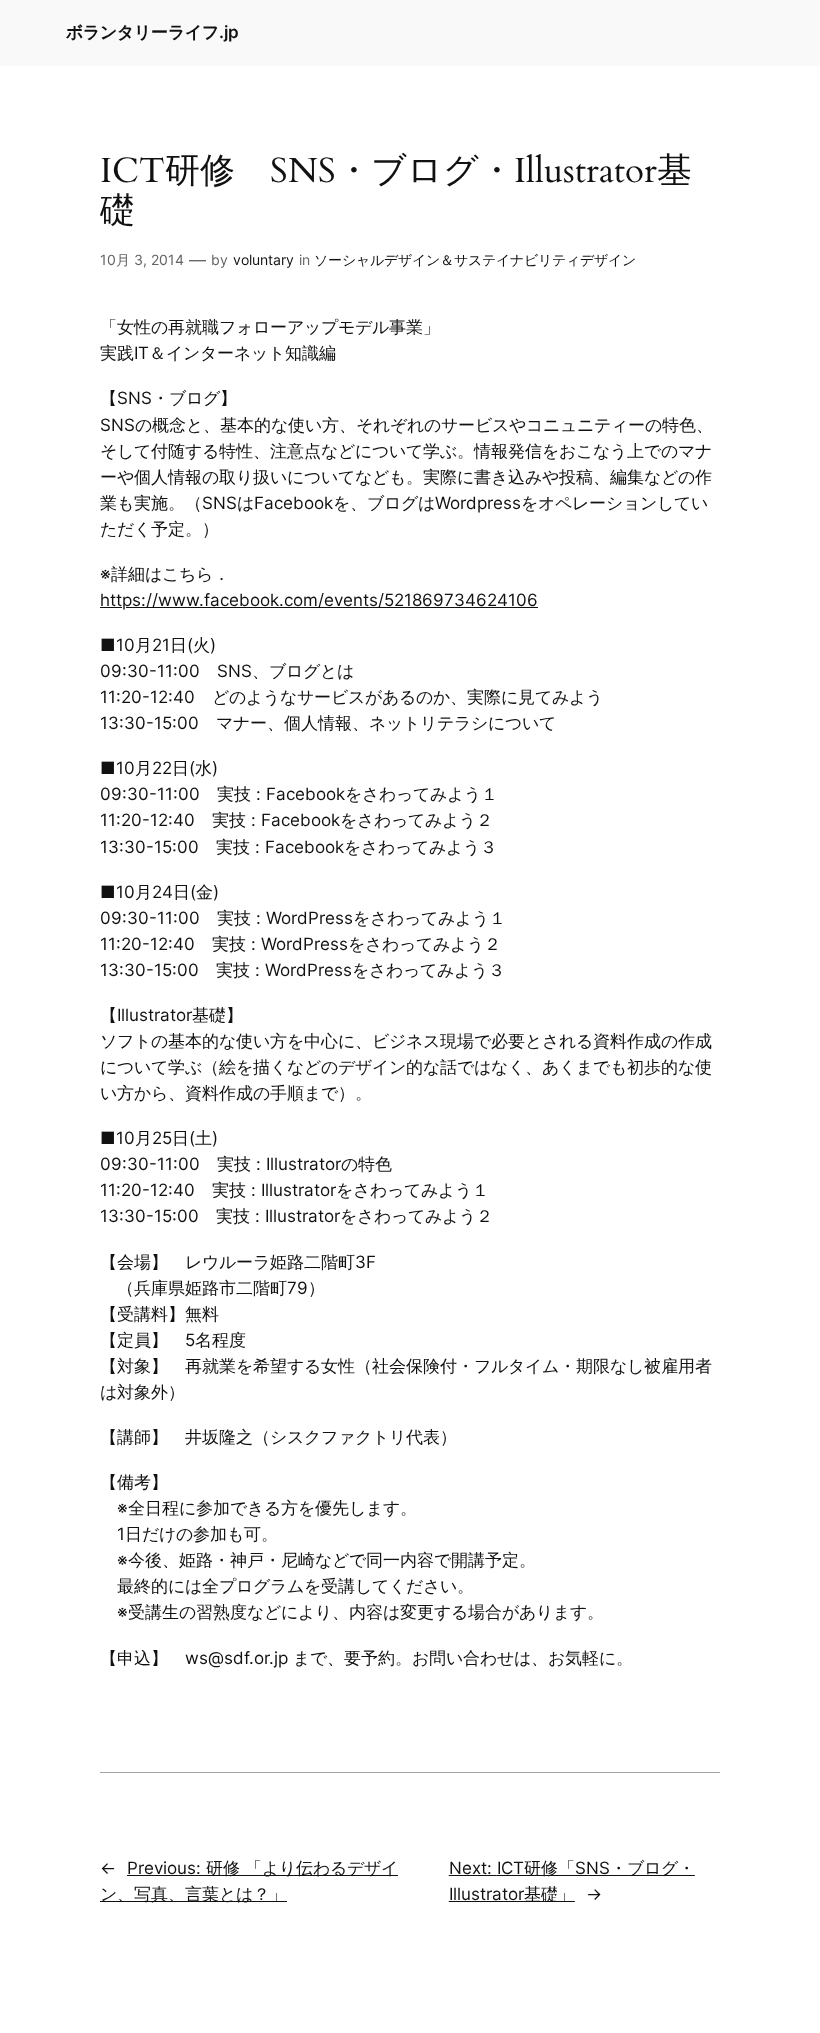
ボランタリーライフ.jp (152, 32)
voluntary (263, 259)
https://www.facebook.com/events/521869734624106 (319, 600)
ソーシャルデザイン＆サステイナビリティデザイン (475, 259)
